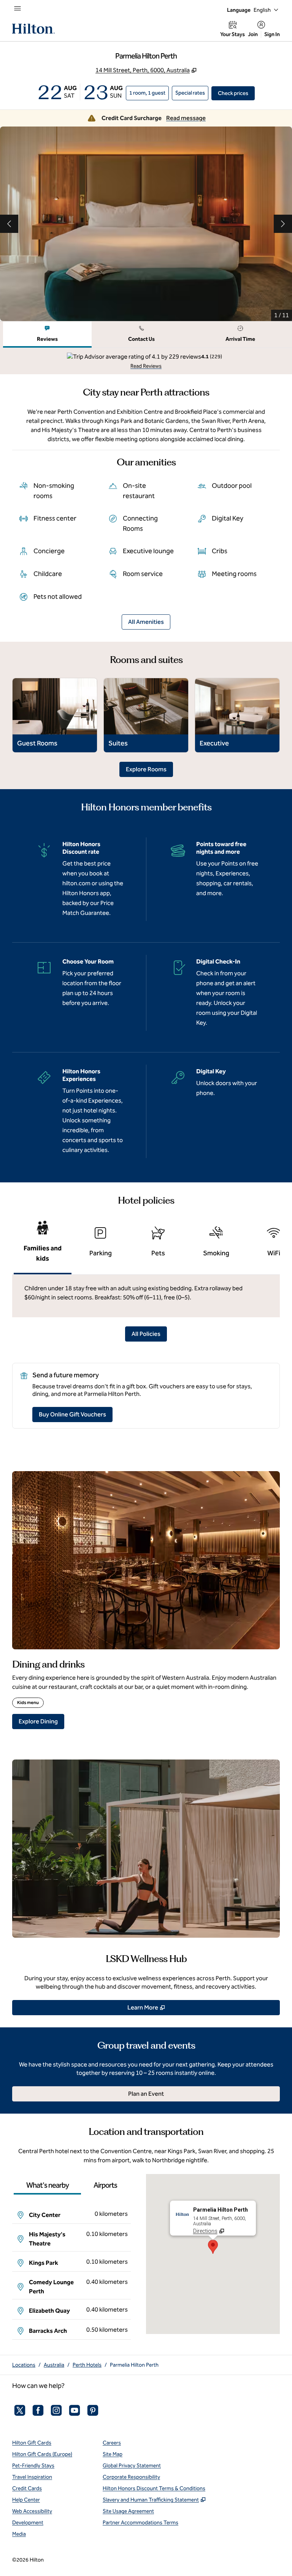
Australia (54, 2365)
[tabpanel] (146, 361)
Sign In (272, 34)
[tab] (47, 335)
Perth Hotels (87, 2365)
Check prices (236, 93)
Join (253, 34)
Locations (24, 2365)
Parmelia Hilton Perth (134, 2365)
